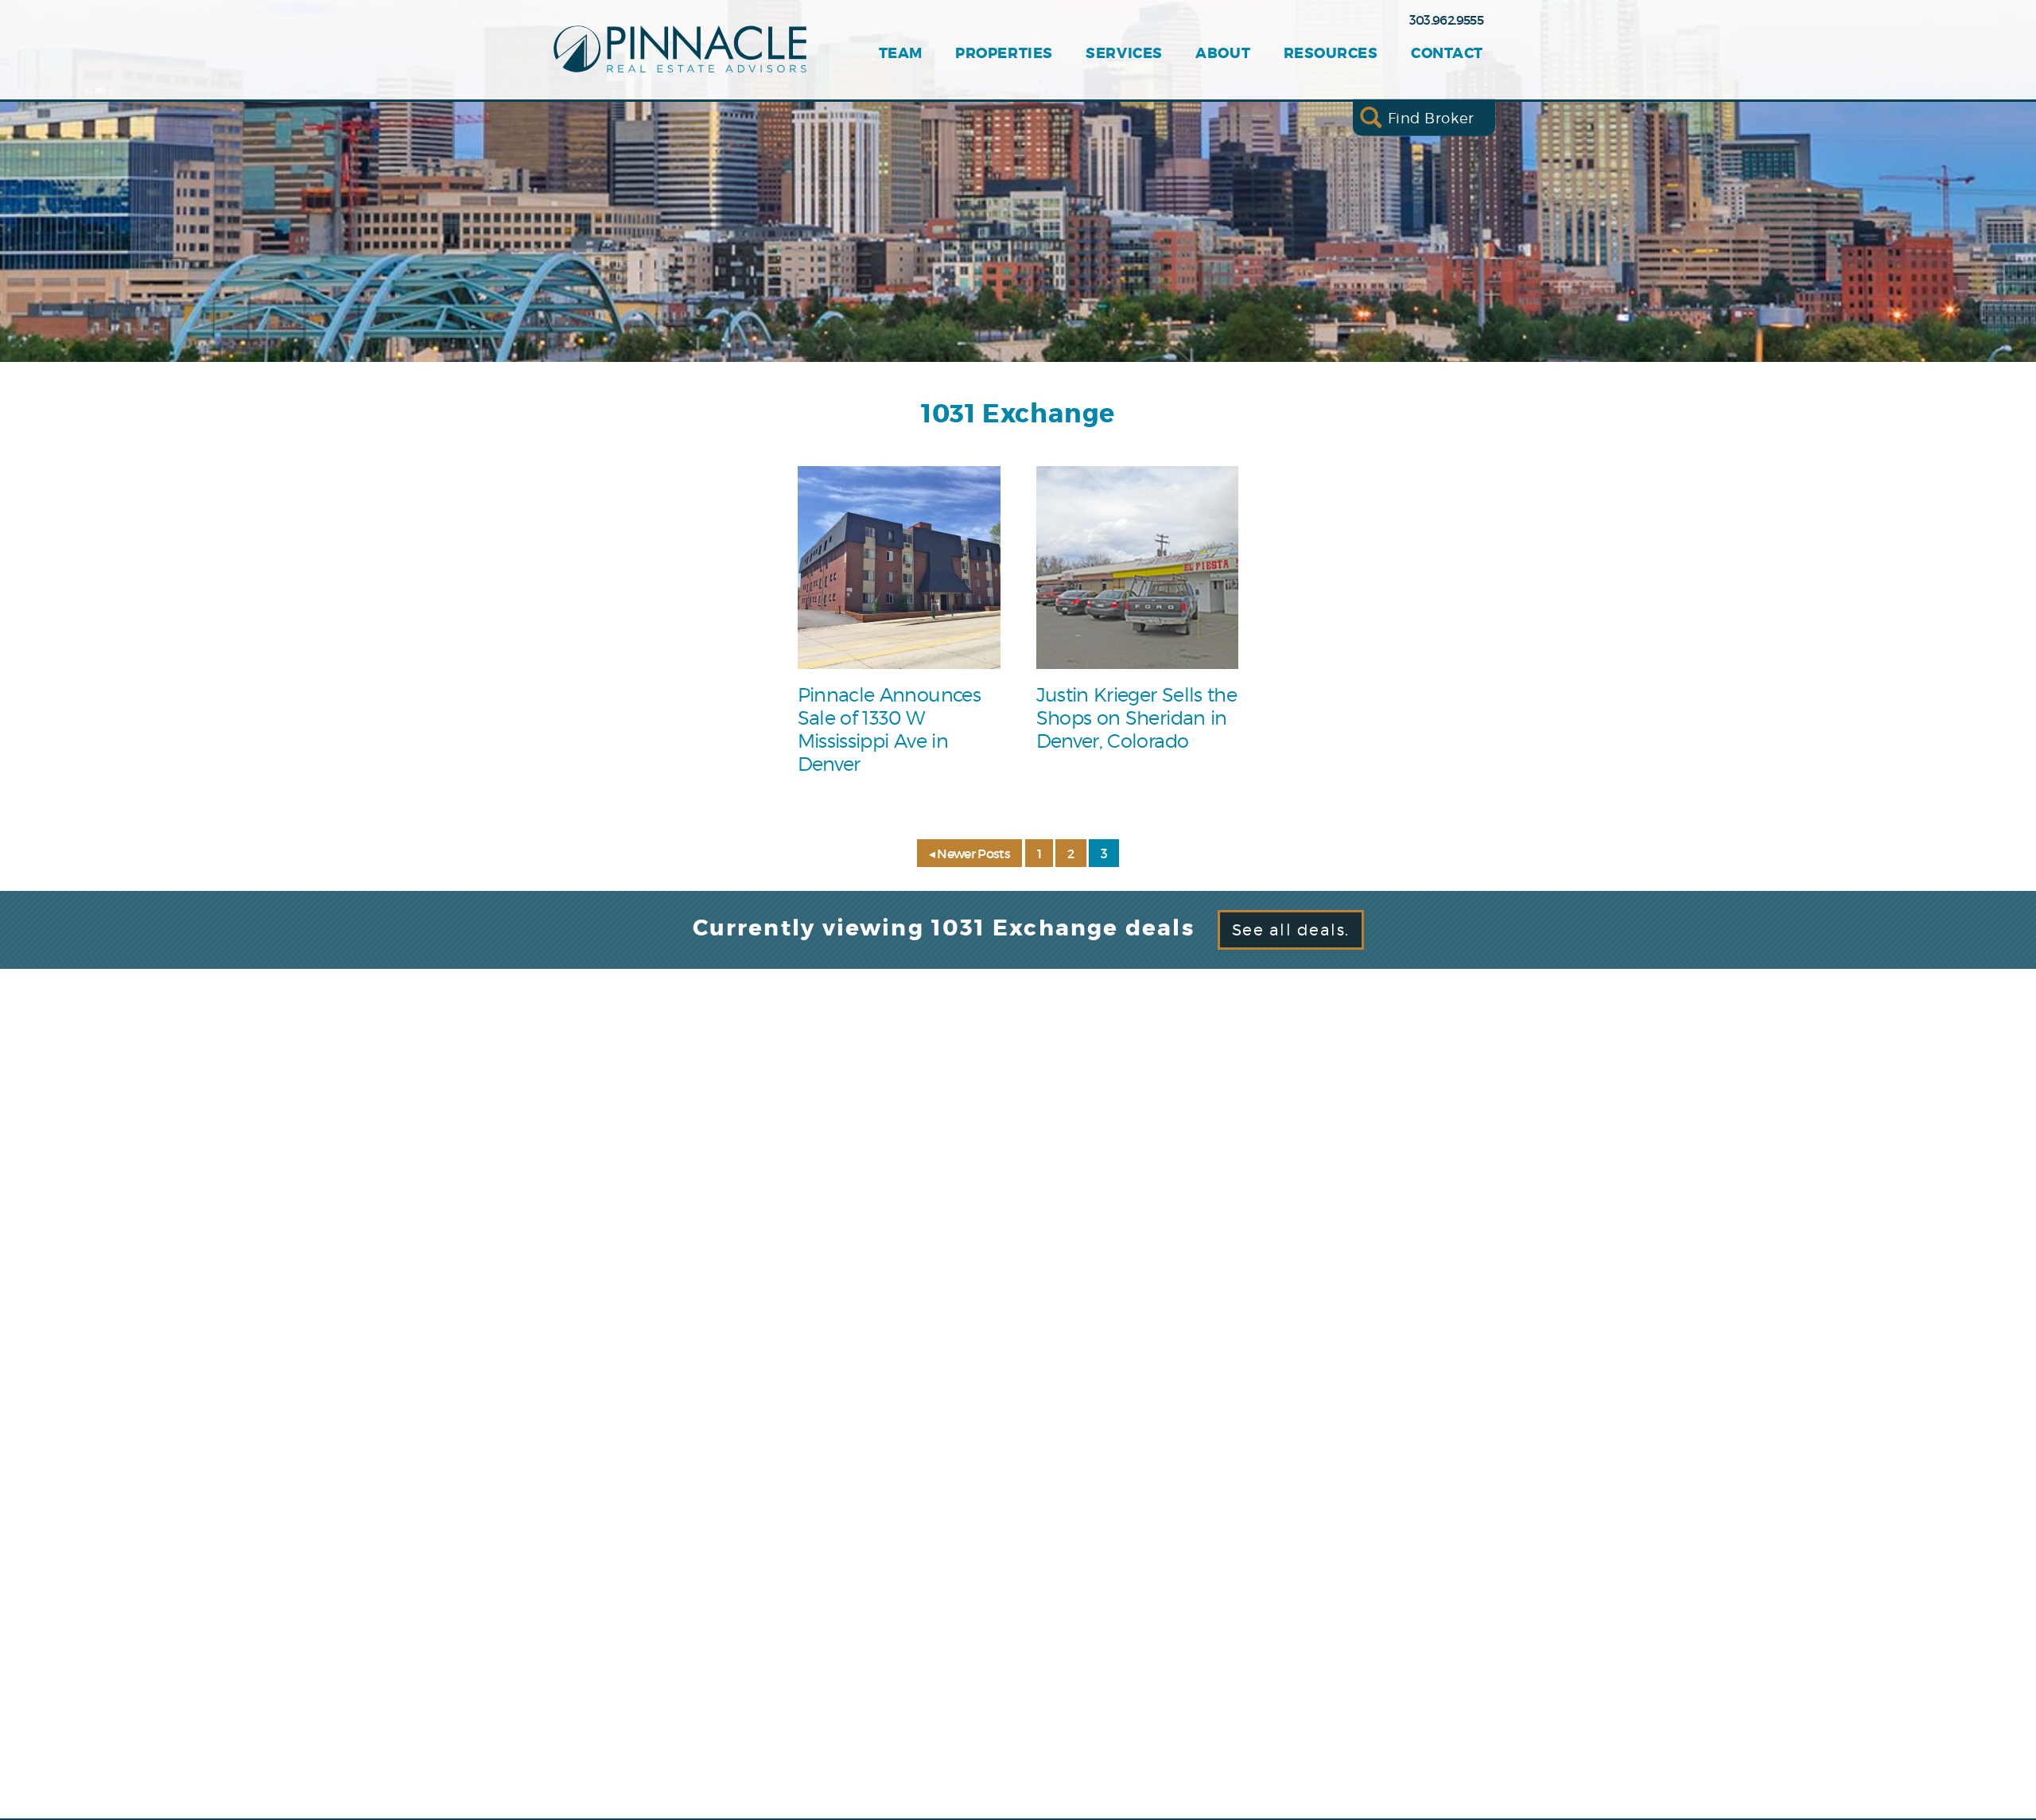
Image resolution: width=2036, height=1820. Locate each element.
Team (901, 54)
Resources (1331, 54)
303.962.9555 (1446, 20)
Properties (1004, 54)
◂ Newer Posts (970, 854)
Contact (1447, 54)
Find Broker (1431, 117)
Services (1124, 54)
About (1223, 54)
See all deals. (1291, 930)
